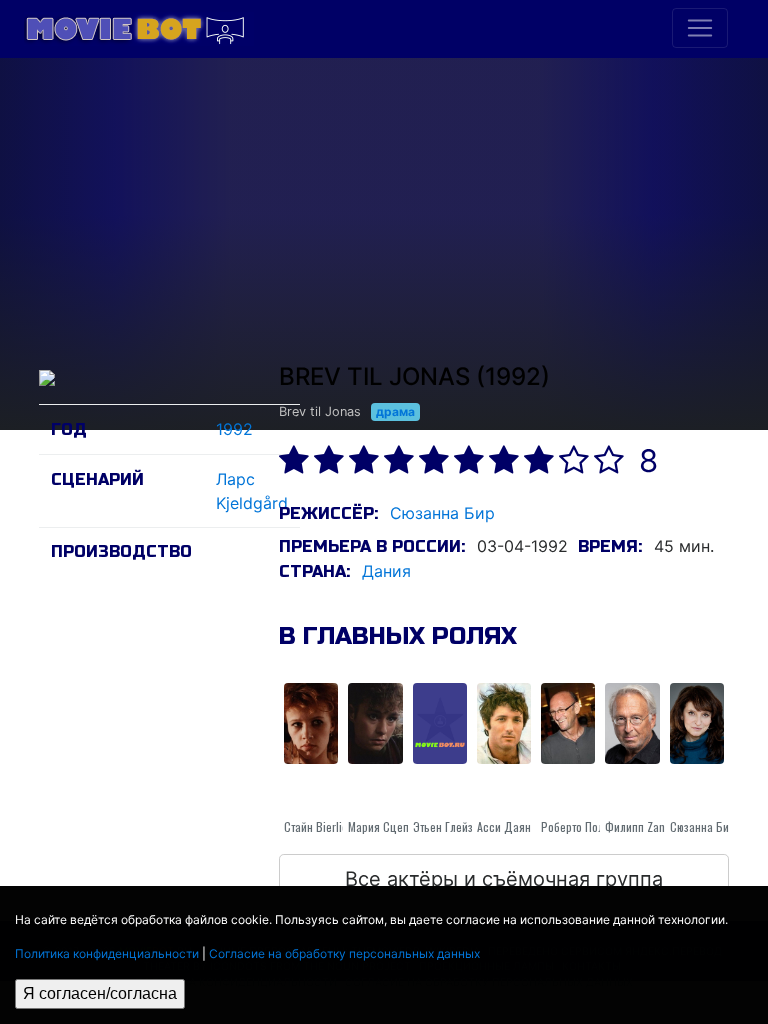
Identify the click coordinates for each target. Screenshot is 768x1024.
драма (395, 411)
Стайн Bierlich (319, 826)
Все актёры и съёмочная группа (504, 879)
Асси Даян (504, 826)
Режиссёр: (328, 513)
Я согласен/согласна (100, 993)
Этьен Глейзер (449, 826)
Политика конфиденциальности (107, 953)
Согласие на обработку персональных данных (344, 953)
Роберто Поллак (581, 826)
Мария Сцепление (393, 826)
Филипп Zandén (644, 826)
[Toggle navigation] (700, 28)
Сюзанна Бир (442, 513)
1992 (234, 429)
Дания (386, 571)
